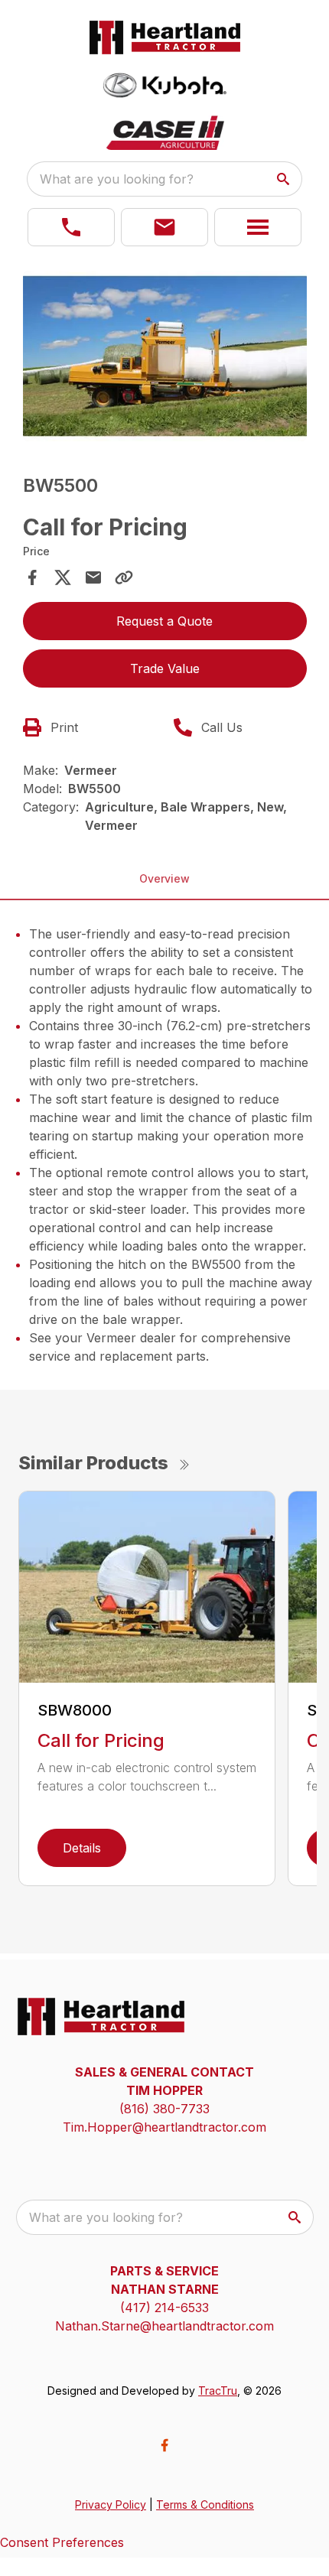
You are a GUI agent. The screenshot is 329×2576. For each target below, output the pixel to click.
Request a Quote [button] (164, 621)
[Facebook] (164, 2445)
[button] (71, 227)
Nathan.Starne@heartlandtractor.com (164, 2326)
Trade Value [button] (165, 668)
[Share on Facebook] (32, 577)
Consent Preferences (62, 2542)
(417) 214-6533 (164, 2308)
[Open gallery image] (165, 356)
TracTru (218, 2391)
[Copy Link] (124, 577)
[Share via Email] (93, 577)
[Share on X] (63, 577)
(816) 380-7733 (164, 2109)
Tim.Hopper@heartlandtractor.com (164, 2127)
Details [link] (82, 1848)
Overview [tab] (164, 878)
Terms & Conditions (205, 2504)
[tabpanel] (165, 358)
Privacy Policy (111, 2504)
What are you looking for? (117, 179)
